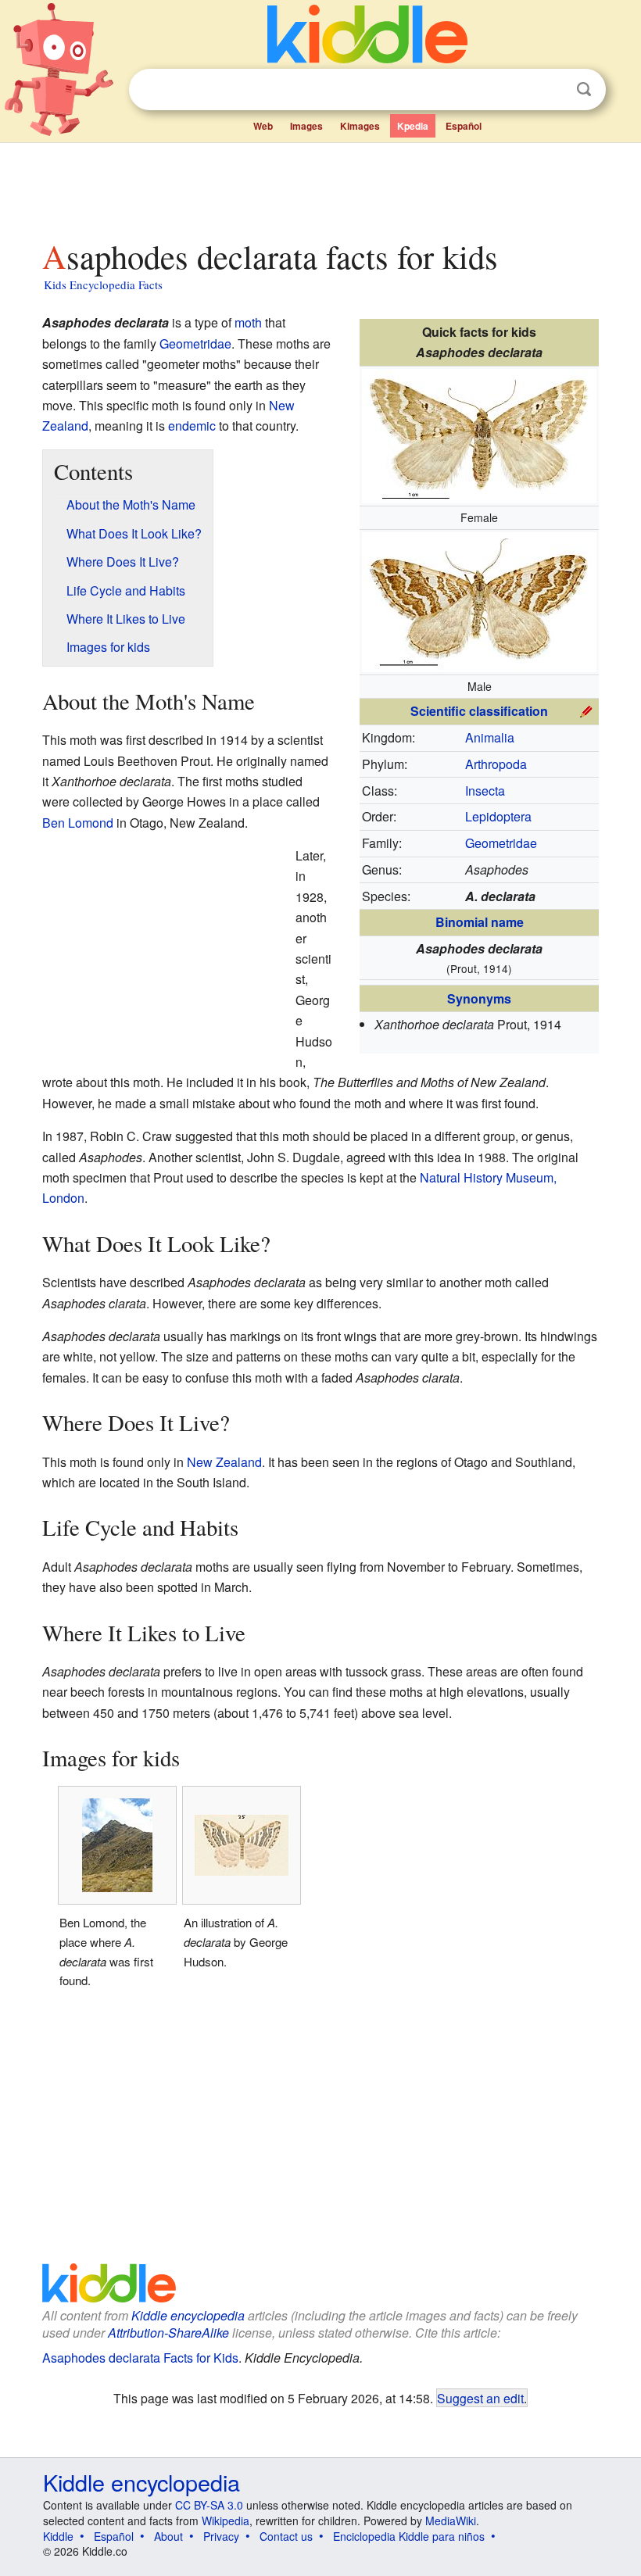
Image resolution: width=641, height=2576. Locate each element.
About (168, 2536)
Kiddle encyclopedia (188, 2315)
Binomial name (480, 922)
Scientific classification (479, 711)
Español (464, 126)
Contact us (286, 2536)
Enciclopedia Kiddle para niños (409, 2536)
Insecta (485, 791)
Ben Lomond (78, 823)
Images (306, 126)
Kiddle (58, 2536)
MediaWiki (451, 2521)
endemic (192, 426)
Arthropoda (496, 764)
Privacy (221, 2536)
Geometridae (501, 843)
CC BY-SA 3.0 (209, 2505)
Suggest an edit (480, 2398)
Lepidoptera (498, 816)
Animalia (490, 737)
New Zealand (224, 1462)
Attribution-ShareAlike (168, 2333)
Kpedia (413, 126)
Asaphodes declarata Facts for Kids (140, 2358)
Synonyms (479, 998)
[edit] (586, 709)
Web (263, 126)
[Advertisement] (321, 187)
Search (584, 89)
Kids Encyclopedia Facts (103, 284)
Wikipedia (226, 2521)
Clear (552, 90)
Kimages (360, 126)
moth (248, 322)
